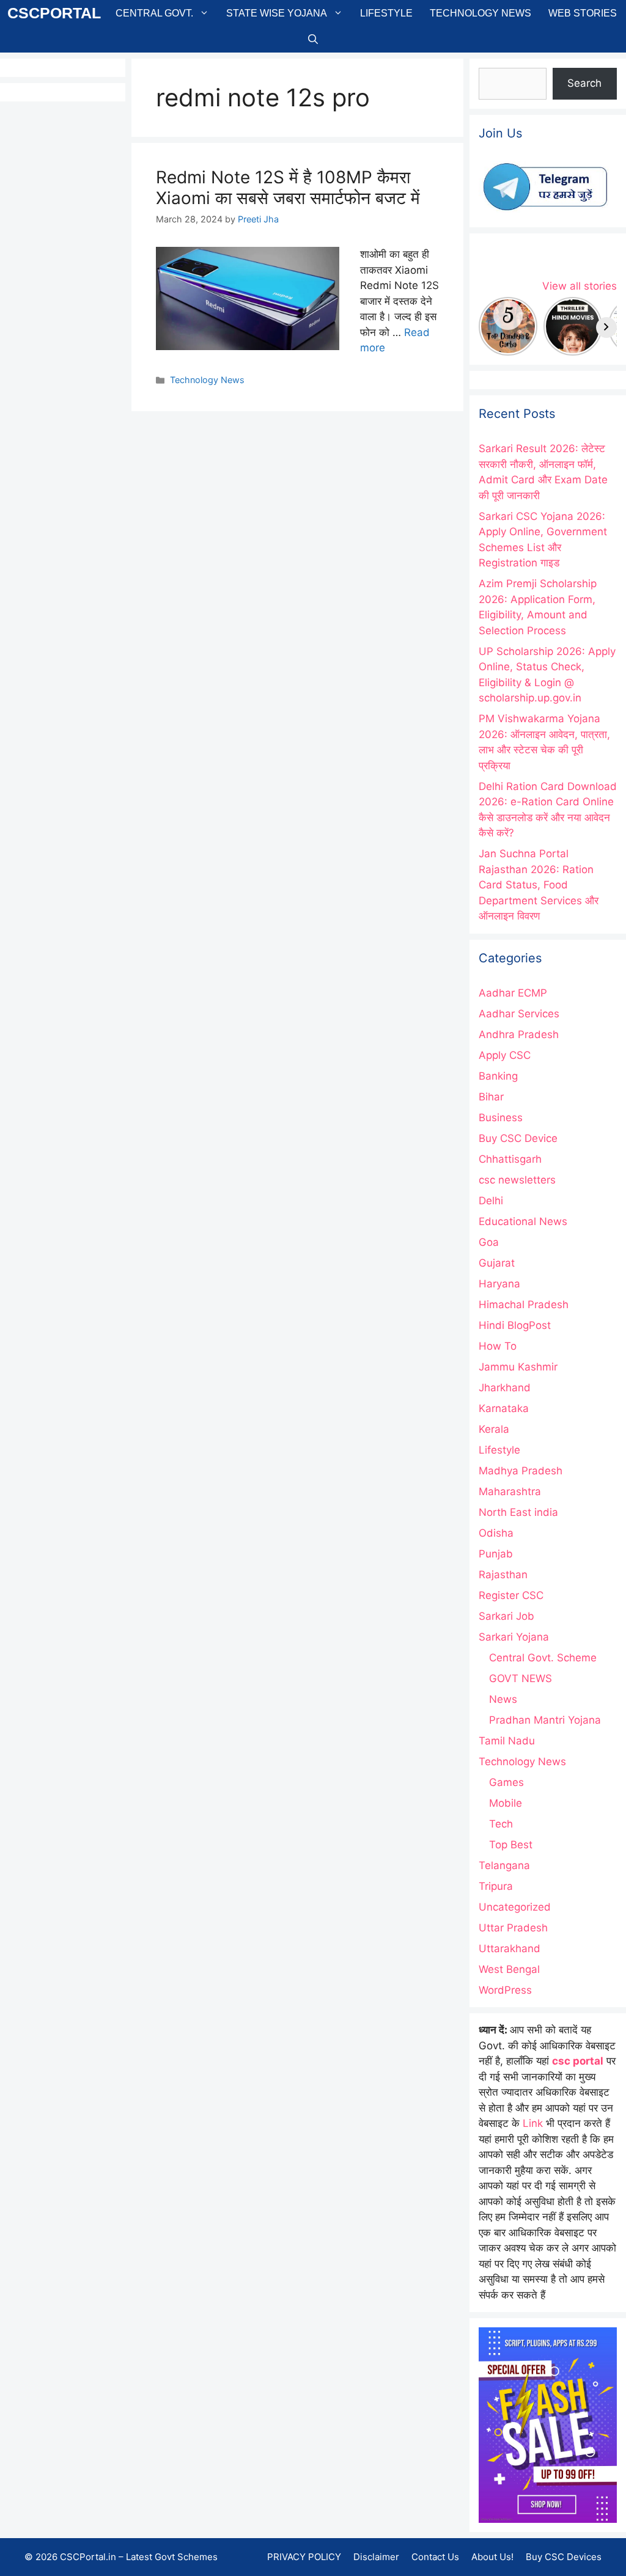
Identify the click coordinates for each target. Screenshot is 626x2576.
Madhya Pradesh (521, 1471)
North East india (518, 1512)
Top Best (511, 1845)
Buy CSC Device (518, 1138)
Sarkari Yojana (514, 1637)
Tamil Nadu (507, 1741)
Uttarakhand (510, 1948)
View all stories (580, 286)
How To (498, 1346)
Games (506, 1782)
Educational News (523, 1221)
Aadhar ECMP (513, 993)
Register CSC (511, 1595)
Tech (501, 1824)
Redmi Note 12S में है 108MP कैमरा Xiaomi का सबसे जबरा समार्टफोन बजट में (288, 188)
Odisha (496, 1533)
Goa (489, 1242)
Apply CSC (505, 1055)
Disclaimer (376, 2557)
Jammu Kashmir (518, 1367)
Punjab (496, 1554)
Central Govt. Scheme (543, 1658)
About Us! (492, 2557)
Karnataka (504, 1408)
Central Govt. (154, 13)
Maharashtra (510, 1491)
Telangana (504, 1865)
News (503, 1699)
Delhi (491, 1201)
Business (501, 1118)
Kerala (494, 1429)
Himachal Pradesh (524, 1304)
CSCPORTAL (54, 13)
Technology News (481, 13)
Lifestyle (386, 13)
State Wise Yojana (277, 13)
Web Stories (583, 13)
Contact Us (435, 2557)
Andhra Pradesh (519, 1034)
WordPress (505, 1990)
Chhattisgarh (510, 1159)
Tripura (496, 1886)
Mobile (506, 1803)
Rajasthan (503, 1575)
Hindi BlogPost (515, 1325)
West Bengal (509, 1969)
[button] (313, 39)
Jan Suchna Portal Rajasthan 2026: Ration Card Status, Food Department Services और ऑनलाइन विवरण (539, 885)
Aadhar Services (519, 1014)
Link (533, 2123)
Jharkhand (505, 1388)
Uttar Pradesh (513, 1928)
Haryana (499, 1284)
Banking (498, 1076)
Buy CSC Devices (564, 2557)
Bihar (491, 1097)
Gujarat (497, 1263)
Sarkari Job (506, 1616)
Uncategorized (515, 1907)
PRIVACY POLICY (304, 2557)
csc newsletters (517, 1180)
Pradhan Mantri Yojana (545, 1720)
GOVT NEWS (521, 1678)
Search (584, 83)
